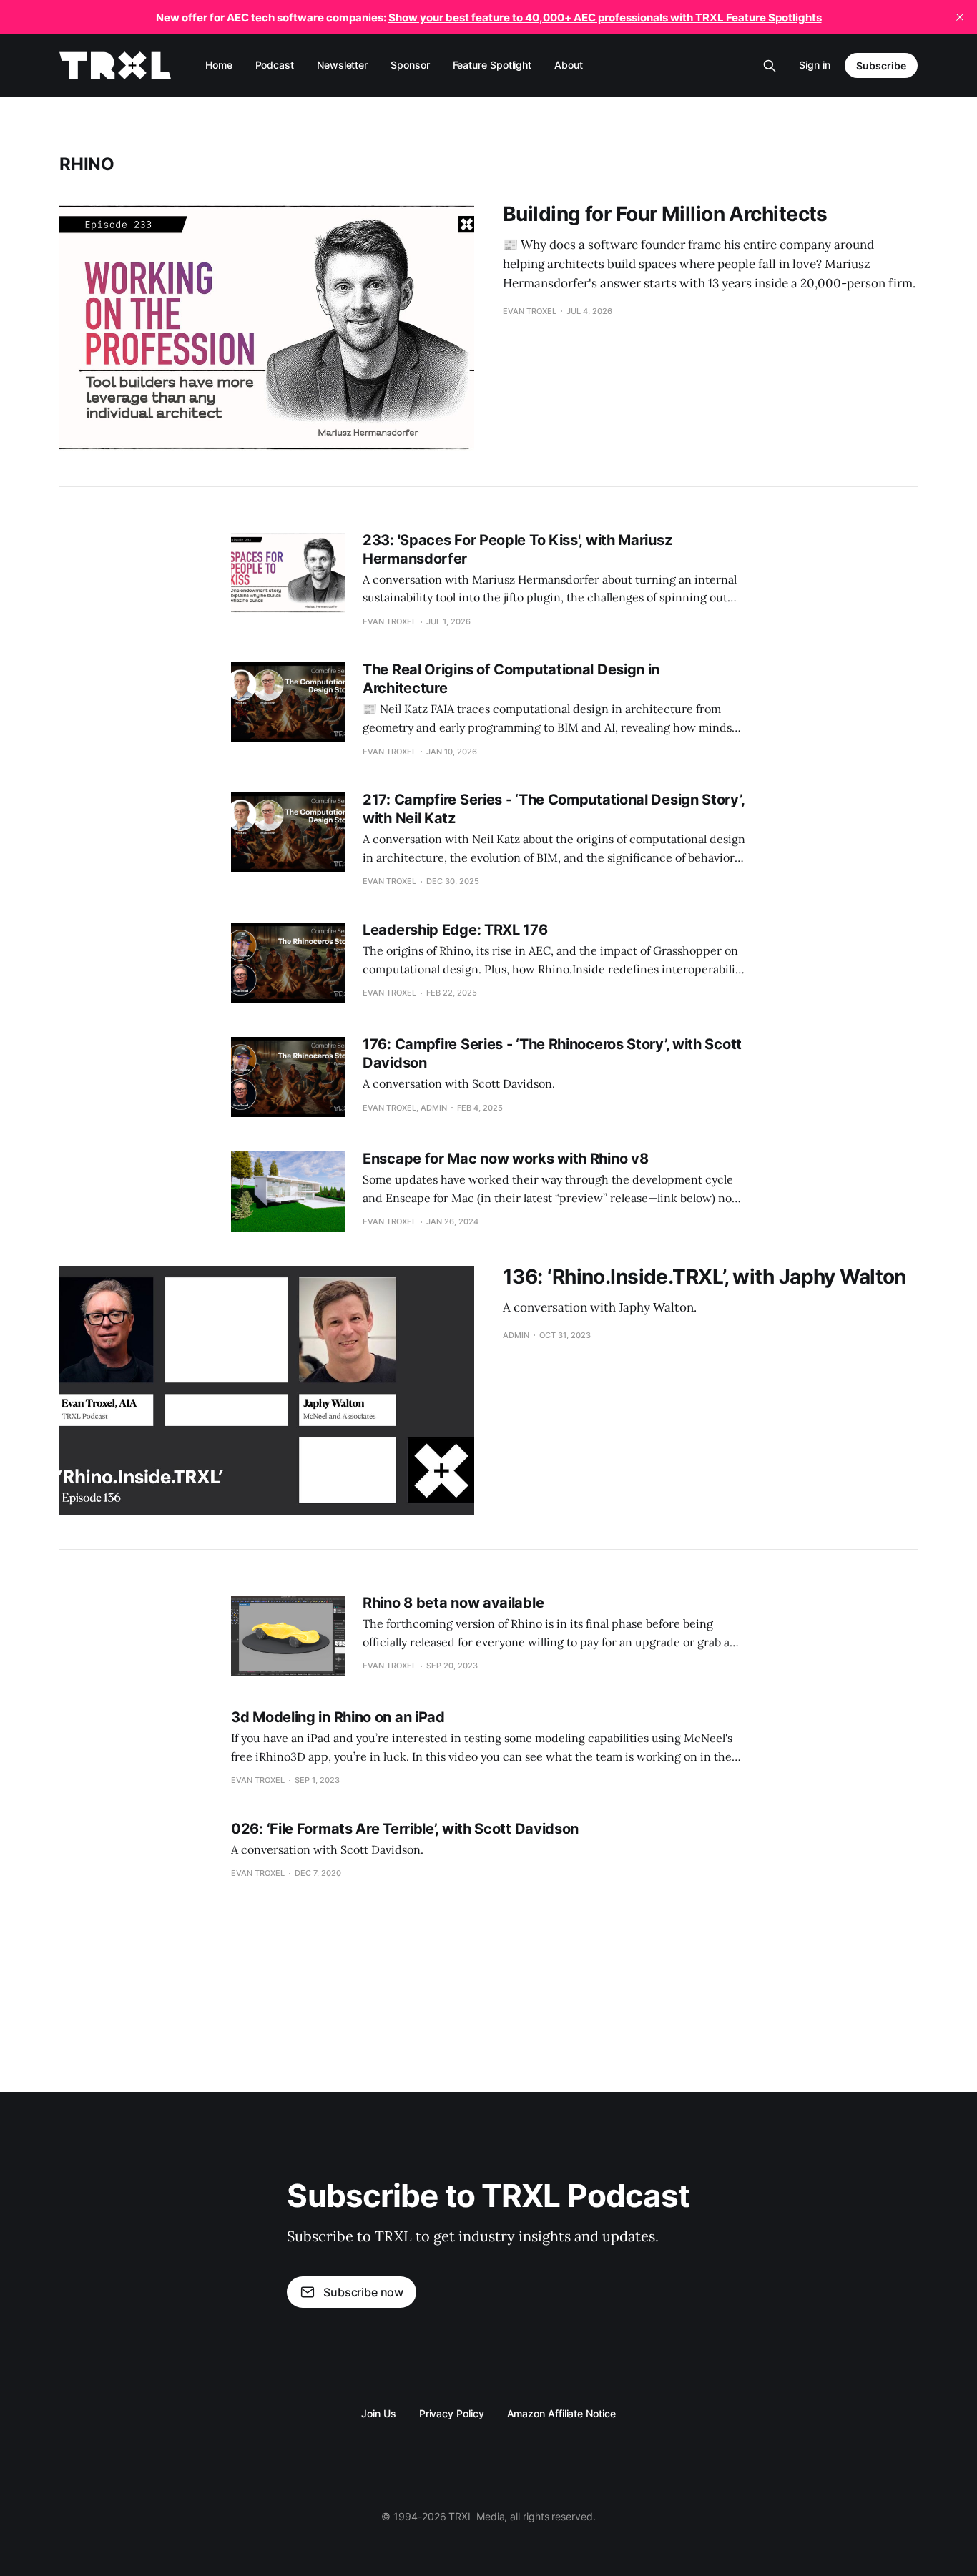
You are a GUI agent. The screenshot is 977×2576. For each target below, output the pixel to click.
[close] (960, 17)
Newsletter (342, 65)
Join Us (378, 2413)
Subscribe (881, 65)
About (569, 65)
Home (219, 65)
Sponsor (410, 65)
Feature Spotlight (492, 65)
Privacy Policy (452, 2413)
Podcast (275, 65)
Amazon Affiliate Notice (561, 2413)
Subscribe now (363, 2292)
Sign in (815, 65)
